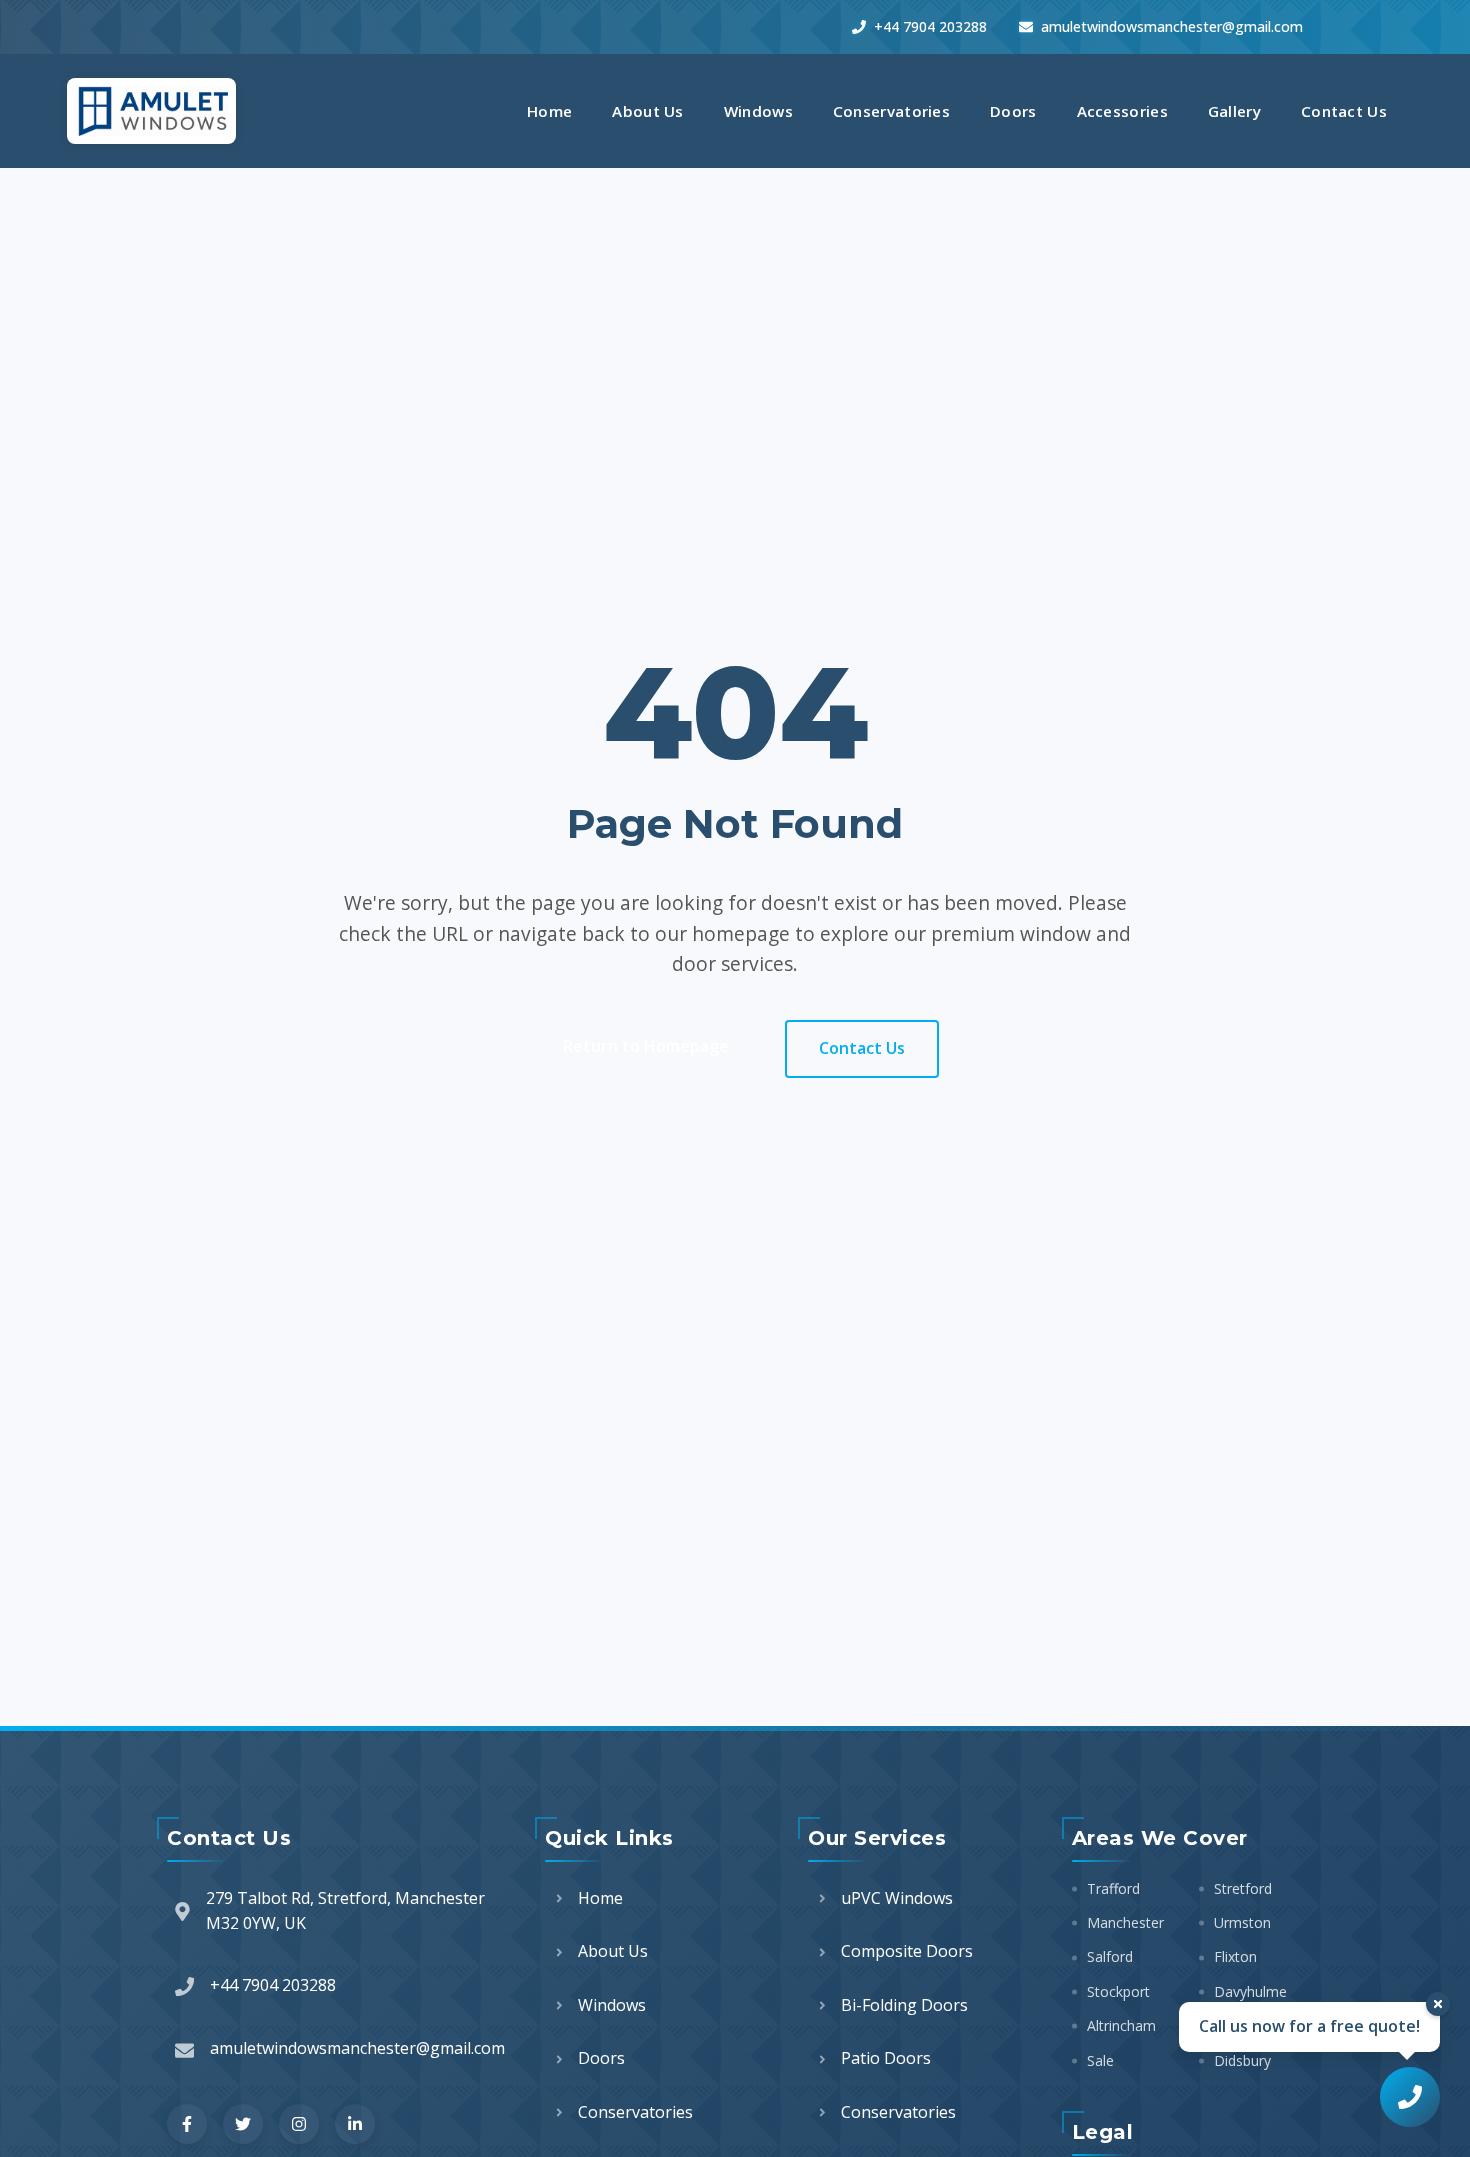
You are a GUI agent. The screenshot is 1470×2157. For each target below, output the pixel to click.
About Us (647, 111)
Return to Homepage (646, 1046)
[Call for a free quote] (1410, 2097)
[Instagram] (299, 2124)
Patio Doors (886, 2058)
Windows (758, 111)
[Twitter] (243, 2124)
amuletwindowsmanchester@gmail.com (1172, 26)
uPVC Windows (897, 1898)
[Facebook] (187, 2124)
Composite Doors (907, 1951)
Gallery (1234, 111)
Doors (1013, 111)
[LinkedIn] (355, 2124)
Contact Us (1344, 111)
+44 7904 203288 (930, 26)
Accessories (1122, 111)
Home (549, 111)
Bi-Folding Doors (904, 2005)
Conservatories (891, 111)
